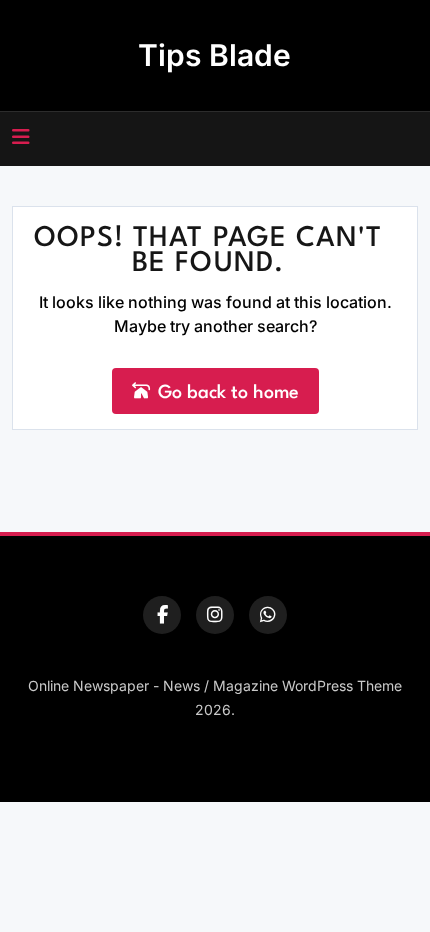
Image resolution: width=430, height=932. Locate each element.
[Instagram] (215, 615)
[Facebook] (162, 615)
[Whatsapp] (268, 615)
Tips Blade (214, 55)
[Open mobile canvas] (21, 137)
